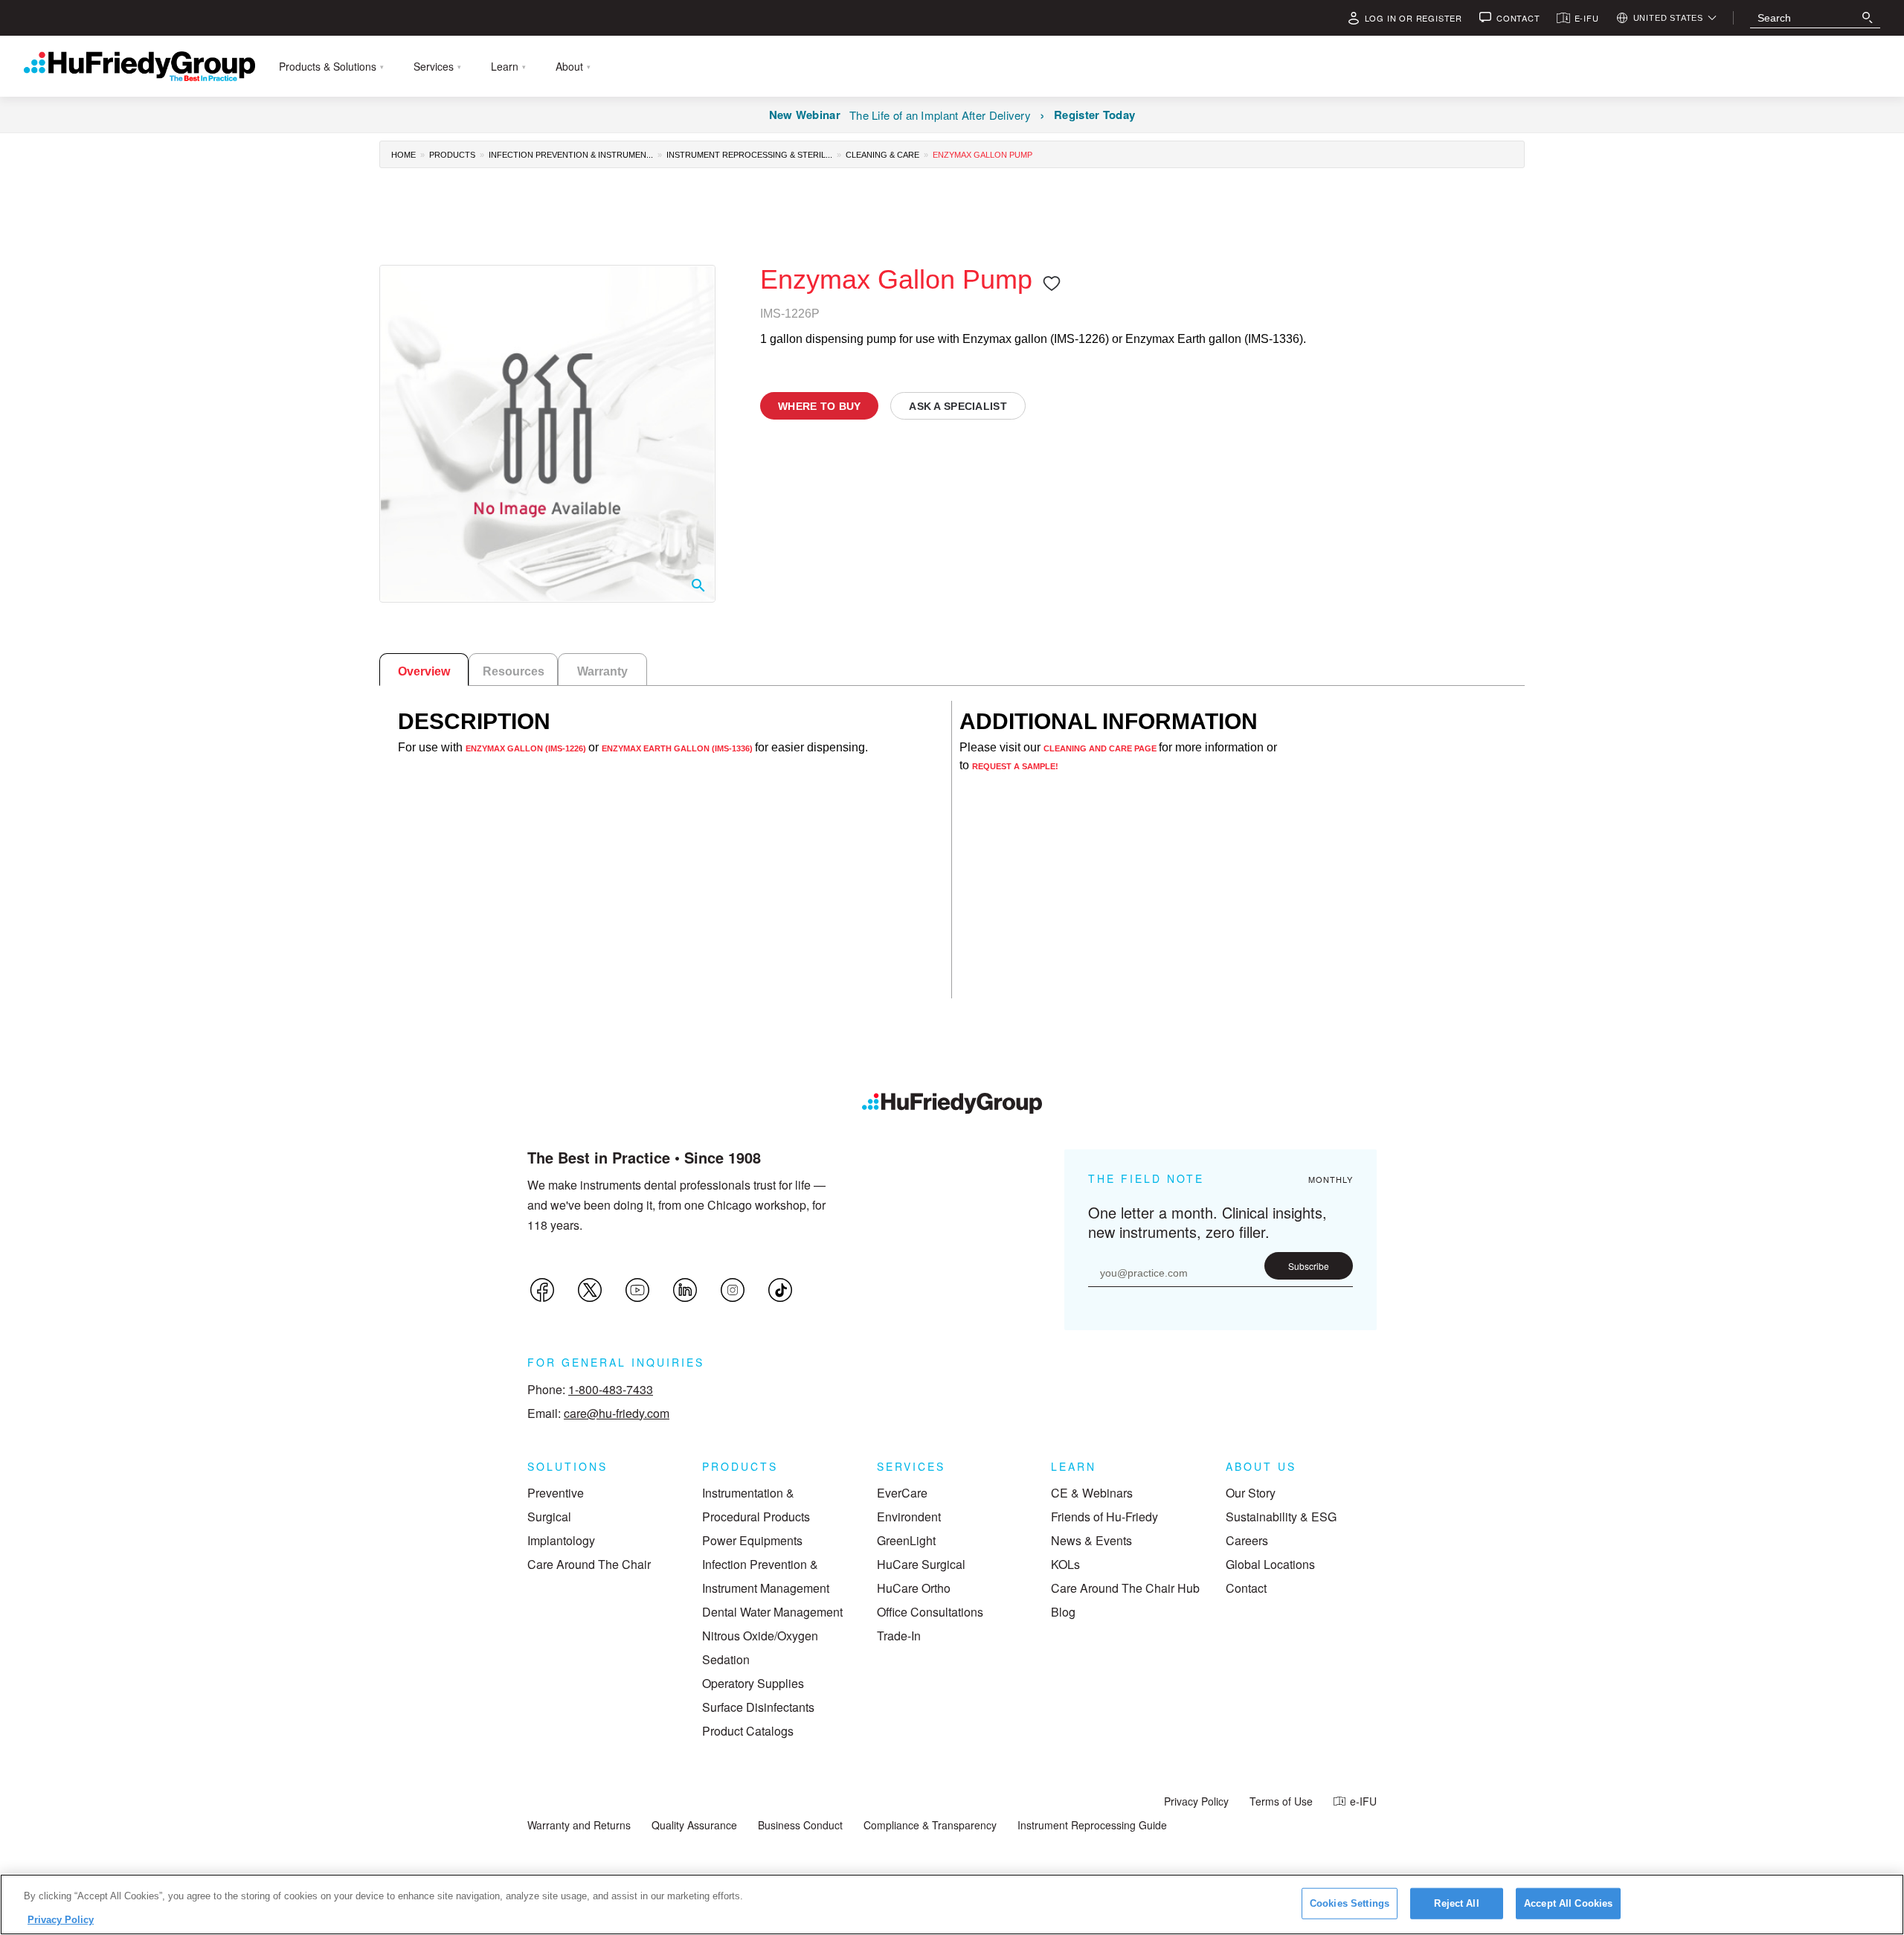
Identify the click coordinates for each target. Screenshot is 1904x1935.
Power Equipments (752, 1540)
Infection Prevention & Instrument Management (766, 1576)
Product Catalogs (748, 1731)
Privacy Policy (1196, 1801)
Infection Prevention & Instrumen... (571, 155)
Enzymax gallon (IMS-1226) (527, 748)
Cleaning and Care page (1101, 748)
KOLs (1065, 1564)
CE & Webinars (1092, 1493)
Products (452, 155)
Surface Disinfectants (758, 1707)
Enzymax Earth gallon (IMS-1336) (678, 748)
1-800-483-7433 (611, 1389)
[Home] (952, 1103)
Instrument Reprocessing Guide (1092, 1825)
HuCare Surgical (921, 1564)
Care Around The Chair (589, 1564)
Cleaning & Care (882, 155)
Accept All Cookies (1568, 1903)
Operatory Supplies (753, 1683)
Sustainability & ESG (1281, 1517)
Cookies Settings (1350, 1903)
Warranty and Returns (579, 1825)
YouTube (637, 1290)
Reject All (1456, 1903)
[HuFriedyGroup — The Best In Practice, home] (139, 66)
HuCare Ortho (914, 1588)
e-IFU (1363, 1801)
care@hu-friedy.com (617, 1413)
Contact (1246, 1588)
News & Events (1091, 1540)
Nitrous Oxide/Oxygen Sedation (760, 1647)
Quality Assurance (694, 1825)
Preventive (556, 1493)
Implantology (561, 1540)
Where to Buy (819, 406)
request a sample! (1015, 766)
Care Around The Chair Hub (1125, 1588)
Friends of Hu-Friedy (1104, 1517)
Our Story (1251, 1493)
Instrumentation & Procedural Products (756, 1505)
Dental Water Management (772, 1612)
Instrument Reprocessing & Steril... (749, 155)
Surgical (549, 1517)
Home (403, 155)
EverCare (902, 1493)
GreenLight (906, 1540)
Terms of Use (1281, 1801)
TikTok (780, 1290)
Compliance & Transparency (930, 1825)
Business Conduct (800, 1825)
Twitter (590, 1290)
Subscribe (1309, 1266)
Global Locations (1270, 1564)
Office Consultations (930, 1612)
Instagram (733, 1290)
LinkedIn (685, 1290)
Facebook (542, 1290)
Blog (1063, 1612)
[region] (952, 1904)
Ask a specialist (958, 406)
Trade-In (899, 1636)
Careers (1247, 1540)
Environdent (909, 1517)
